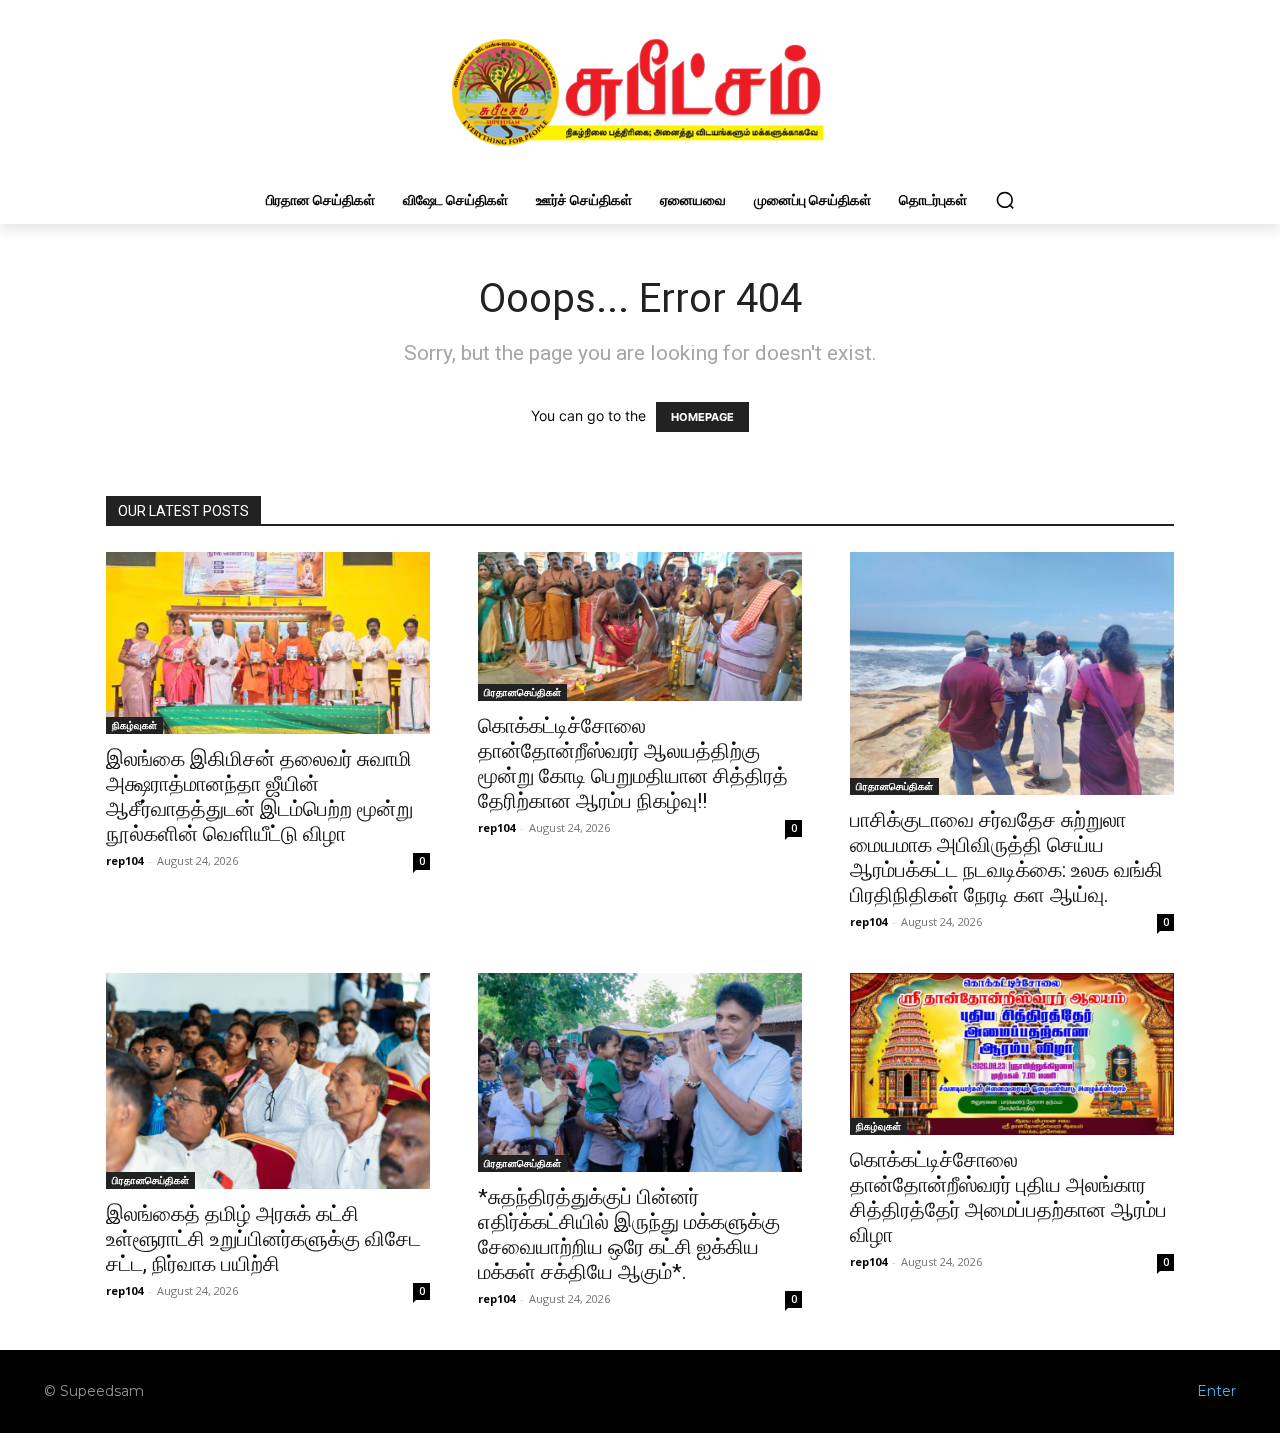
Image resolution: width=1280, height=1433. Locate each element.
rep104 (124, 860)
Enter (1216, 1391)
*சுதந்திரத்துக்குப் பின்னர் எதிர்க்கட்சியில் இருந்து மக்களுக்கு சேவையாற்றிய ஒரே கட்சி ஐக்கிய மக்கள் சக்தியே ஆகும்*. (629, 1234)
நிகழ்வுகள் (134, 725)
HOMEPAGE (702, 417)
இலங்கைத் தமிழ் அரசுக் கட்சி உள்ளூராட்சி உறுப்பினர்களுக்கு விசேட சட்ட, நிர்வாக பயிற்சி (263, 1239)
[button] (1005, 200)
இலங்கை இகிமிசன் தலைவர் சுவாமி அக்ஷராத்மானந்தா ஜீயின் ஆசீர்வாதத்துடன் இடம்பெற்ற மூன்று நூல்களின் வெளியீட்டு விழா (259, 796)
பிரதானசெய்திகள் (522, 692)
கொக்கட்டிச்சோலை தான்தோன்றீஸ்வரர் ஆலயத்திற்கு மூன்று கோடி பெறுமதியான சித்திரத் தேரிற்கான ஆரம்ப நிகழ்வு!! (633, 763)
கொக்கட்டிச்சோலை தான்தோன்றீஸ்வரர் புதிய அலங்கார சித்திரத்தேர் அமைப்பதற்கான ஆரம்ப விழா (1008, 1197)
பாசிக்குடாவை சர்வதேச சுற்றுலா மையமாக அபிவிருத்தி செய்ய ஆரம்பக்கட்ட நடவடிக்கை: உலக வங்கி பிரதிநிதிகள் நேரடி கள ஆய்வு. (1006, 857)
